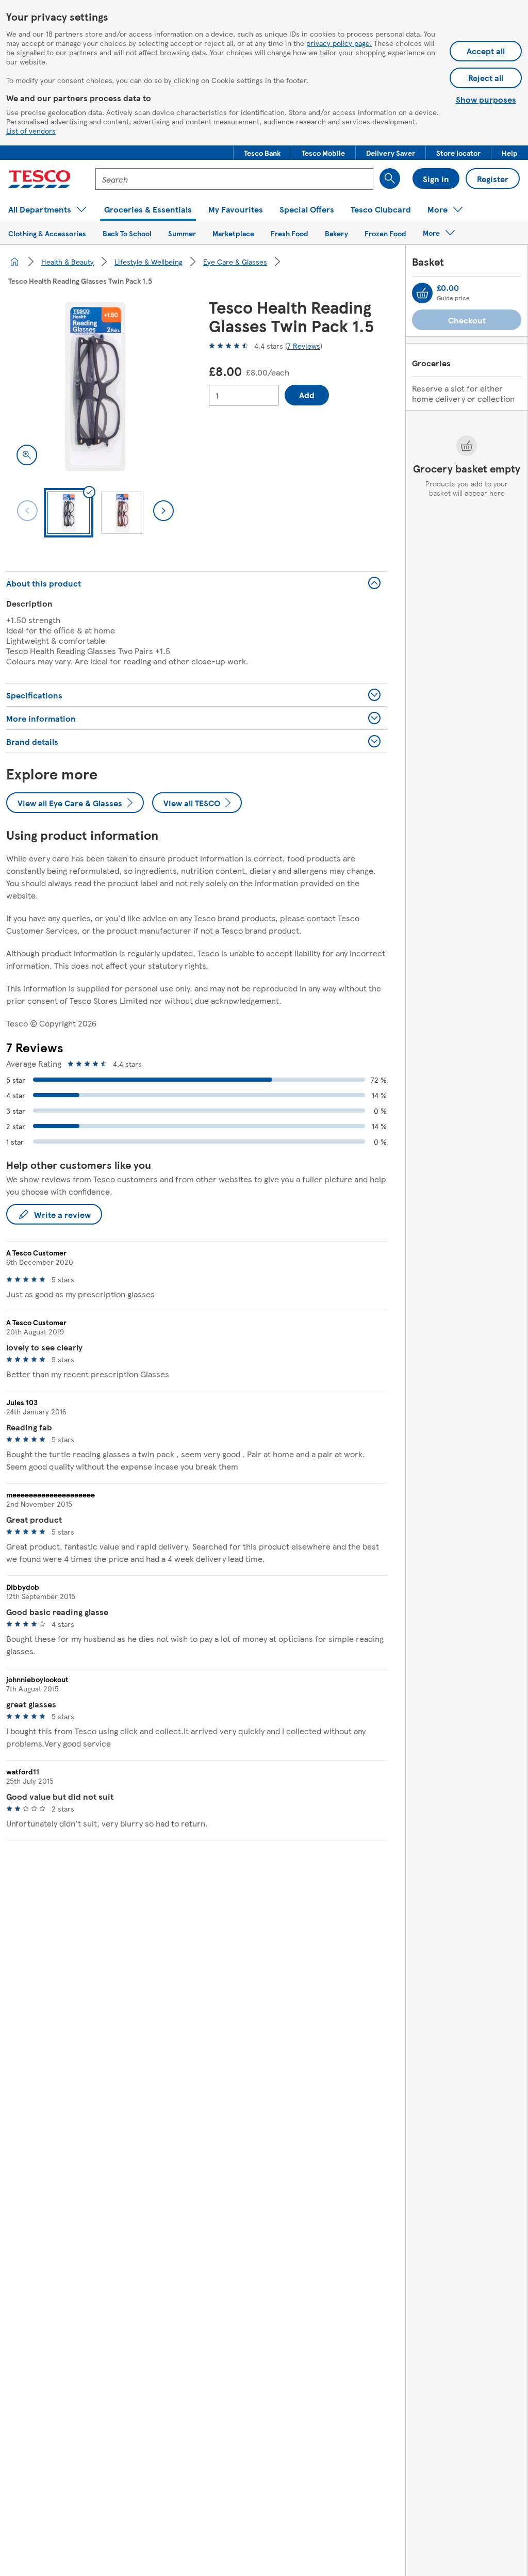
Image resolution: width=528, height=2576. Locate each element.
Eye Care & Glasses (235, 262)
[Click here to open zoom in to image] (27, 455)
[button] (262, 153)
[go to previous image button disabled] (27, 511)
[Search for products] (390, 178)
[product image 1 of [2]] (95, 387)
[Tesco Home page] (39, 179)
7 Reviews (304, 346)
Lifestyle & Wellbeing (148, 262)
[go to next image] (163, 511)
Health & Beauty (68, 262)
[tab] (69, 513)
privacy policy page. (339, 43)
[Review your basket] (422, 293)
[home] (14, 262)
